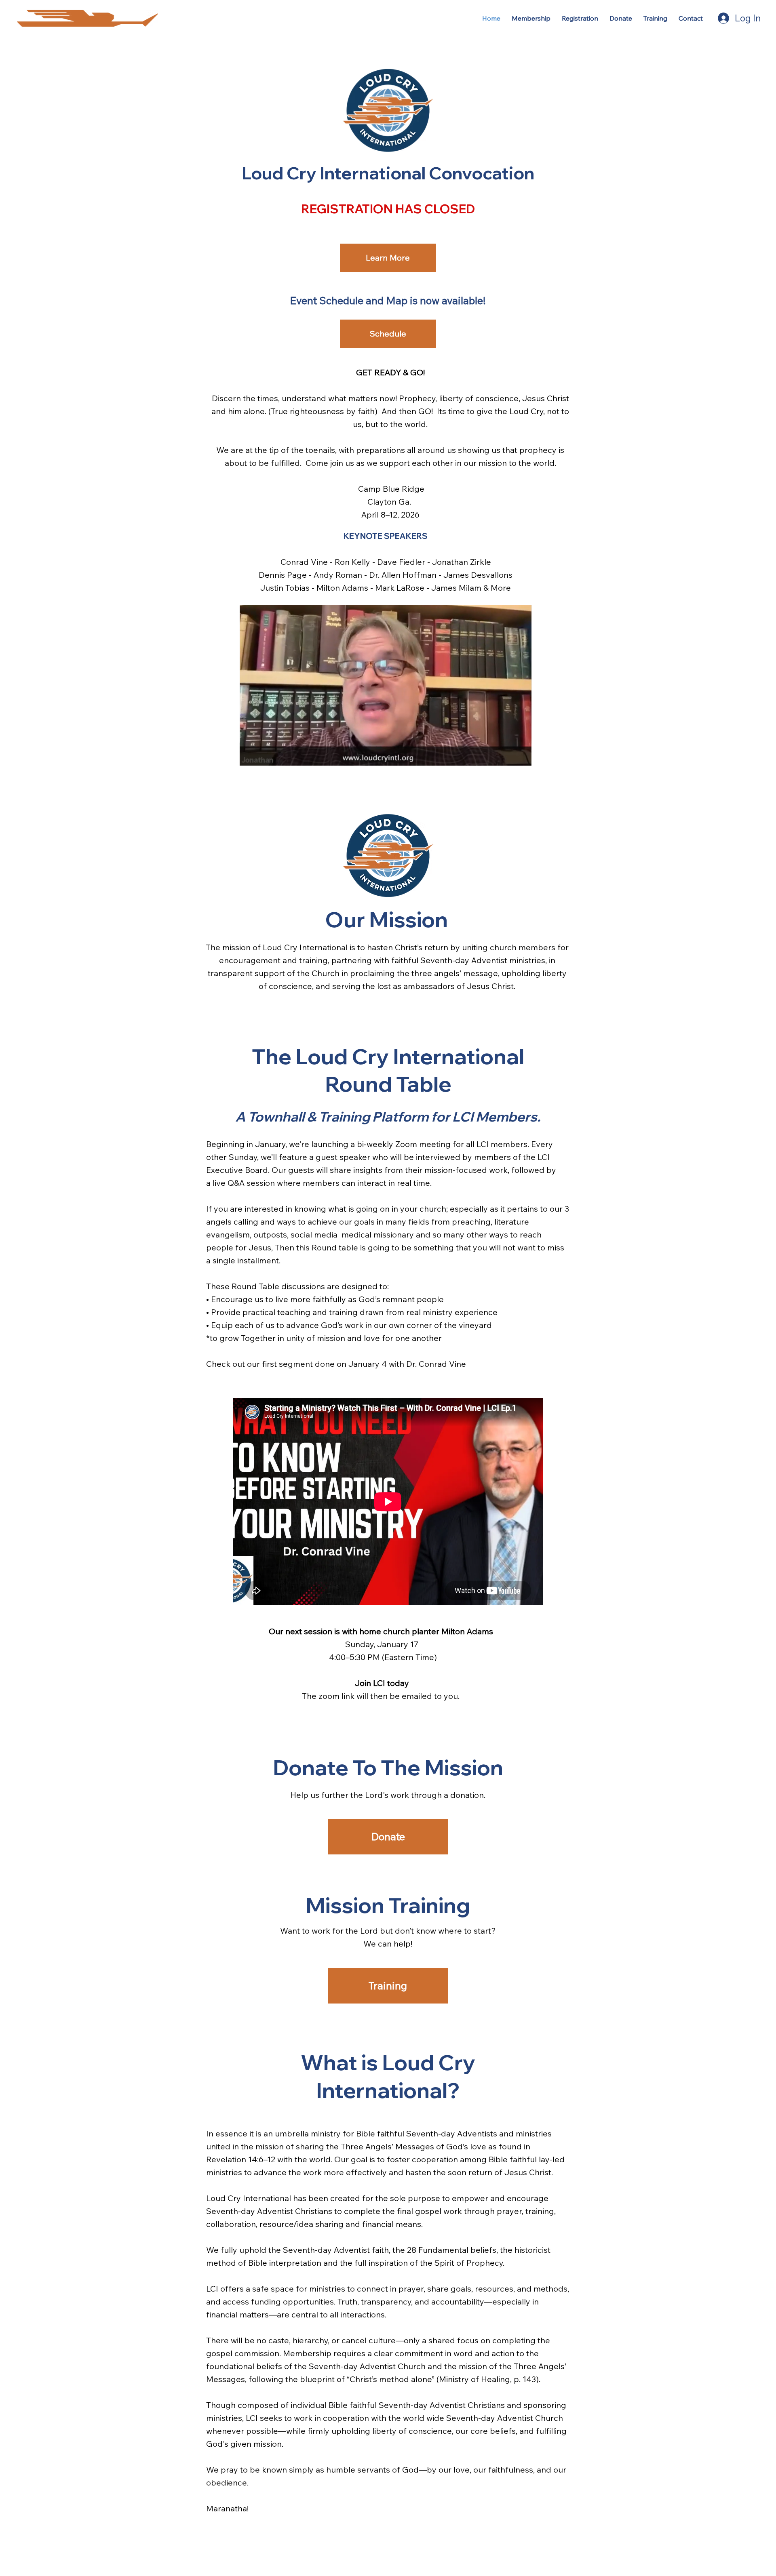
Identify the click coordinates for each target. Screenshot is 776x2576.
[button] (517, 756)
